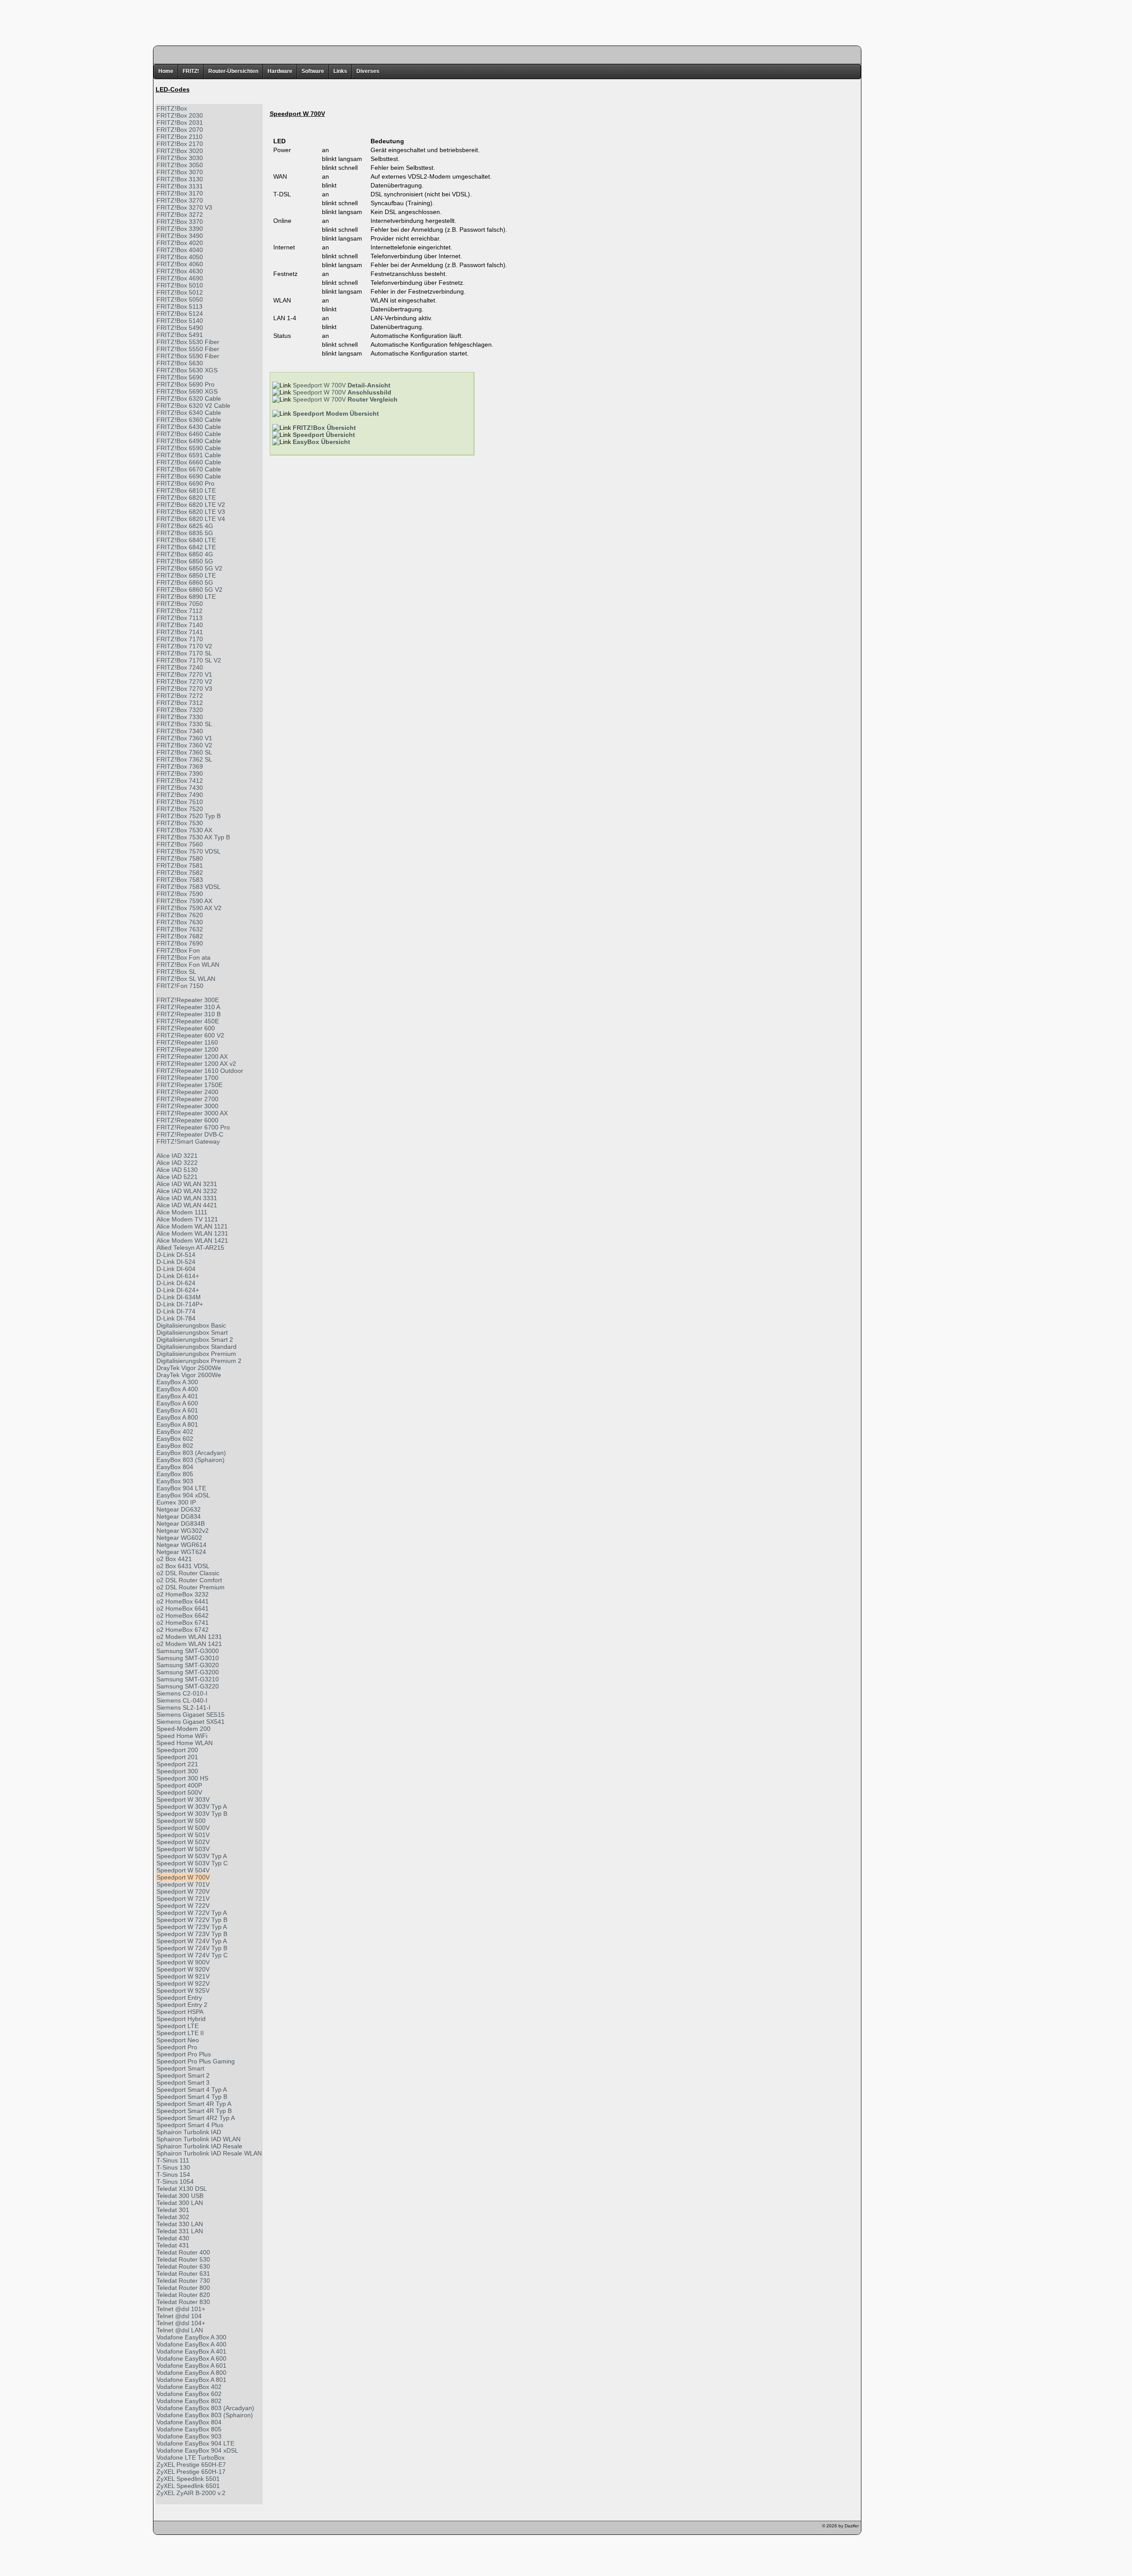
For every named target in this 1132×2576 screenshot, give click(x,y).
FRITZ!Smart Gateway (188, 1141)
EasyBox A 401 (177, 1396)
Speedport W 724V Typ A (192, 1941)
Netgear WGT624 (181, 1552)
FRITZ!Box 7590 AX (184, 901)
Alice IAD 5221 (177, 1177)
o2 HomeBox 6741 (183, 1623)
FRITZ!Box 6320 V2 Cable (193, 406)
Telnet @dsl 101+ (181, 2309)
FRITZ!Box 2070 (180, 130)
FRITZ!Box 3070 (180, 172)
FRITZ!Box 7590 (180, 894)
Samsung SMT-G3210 (188, 1679)
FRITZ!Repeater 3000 (187, 1106)
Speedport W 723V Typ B (192, 1934)
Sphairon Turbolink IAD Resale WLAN (209, 2153)
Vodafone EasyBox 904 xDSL (197, 2450)
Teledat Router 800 (183, 2288)
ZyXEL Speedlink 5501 (188, 2479)
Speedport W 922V (183, 1983)
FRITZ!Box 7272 (180, 696)
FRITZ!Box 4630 (180, 271)
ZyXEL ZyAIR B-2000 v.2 (191, 2493)
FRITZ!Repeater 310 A (188, 1007)
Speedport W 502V (183, 1842)
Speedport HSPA (180, 2012)
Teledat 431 (173, 2245)
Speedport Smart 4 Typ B (192, 2097)
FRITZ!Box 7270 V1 (184, 674)
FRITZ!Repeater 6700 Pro (193, 1127)
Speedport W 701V (183, 1884)
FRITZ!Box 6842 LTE (186, 547)
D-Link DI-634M (179, 1297)
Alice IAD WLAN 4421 (187, 1205)
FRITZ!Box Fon (178, 950)
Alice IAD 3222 (177, 1163)
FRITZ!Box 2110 (180, 137)
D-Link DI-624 (176, 1283)
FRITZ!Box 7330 (180, 717)
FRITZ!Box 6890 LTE (186, 597)
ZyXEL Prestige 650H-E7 (191, 2465)
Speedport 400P (179, 1785)
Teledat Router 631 (183, 2274)
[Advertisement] (566, 20)
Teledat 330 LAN (180, 2224)
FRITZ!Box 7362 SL (184, 759)
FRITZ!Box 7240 (180, 667)
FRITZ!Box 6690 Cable (189, 476)
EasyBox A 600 (177, 1403)
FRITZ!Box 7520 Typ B (189, 816)
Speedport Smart (180, 2068)
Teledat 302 (173, 2217)
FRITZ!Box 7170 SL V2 (189, 660)
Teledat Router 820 (183, 2295)
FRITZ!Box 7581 (180, 865)
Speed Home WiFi (182, 1736)
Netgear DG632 (179, 1509)
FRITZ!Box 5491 (180, 335)
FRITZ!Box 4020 (180, 243)
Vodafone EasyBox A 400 (191, 2344)
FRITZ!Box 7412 (180, 781)
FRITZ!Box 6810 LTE (186, 490)
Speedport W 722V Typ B (192, 1920)
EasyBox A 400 (177, 1389)
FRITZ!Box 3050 (180, 165)
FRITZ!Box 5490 (180, 328)
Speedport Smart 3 (183, 2082)
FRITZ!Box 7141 (180, 632)
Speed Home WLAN (185, 1743)
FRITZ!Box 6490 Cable (189, 441)
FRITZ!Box (172, 108)
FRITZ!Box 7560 (180, 844)
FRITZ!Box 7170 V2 (184, 646)
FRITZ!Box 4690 (180, 278)
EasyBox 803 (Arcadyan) (191, 1453)
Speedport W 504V (183, 1870)
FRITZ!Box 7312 (180, 703)
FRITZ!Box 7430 (180, 788)
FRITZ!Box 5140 (180, 321)
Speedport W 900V (183, 1962)
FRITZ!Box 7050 (180, 604)
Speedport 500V (179, 1792)
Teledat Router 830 (183, 2302)
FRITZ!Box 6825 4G (185, 526)
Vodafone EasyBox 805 (189, 2429)
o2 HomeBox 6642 (183, 1615)
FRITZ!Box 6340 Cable (189, 413)
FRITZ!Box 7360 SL (184, 752)
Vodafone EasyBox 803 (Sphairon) (205, 2415)
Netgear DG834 (179, 1516)
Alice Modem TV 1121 (187, 1219)
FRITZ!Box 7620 (180, 915)
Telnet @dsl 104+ (181, 2323)
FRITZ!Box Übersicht (324, 428)
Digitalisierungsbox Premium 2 (199, 1361)
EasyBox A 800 (177, 1417)
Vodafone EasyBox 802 (189, 2401)
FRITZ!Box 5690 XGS (187, 391)
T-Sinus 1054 (175, 2182)
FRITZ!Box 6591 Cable (189, 455)
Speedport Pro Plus (184, 2054)
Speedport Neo (178, 2040)
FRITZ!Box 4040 (180, 250)
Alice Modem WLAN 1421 (192, 1240)
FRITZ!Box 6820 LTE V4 (191, 519)
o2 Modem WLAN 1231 (189, 1637)
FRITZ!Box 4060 (180, 264)
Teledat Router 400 (183, 2252)
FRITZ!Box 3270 (180, 200)
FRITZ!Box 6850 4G (185, 554)
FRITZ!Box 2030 (180, 115)
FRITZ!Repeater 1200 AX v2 (196, 1064)
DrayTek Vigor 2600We (189, 1375)
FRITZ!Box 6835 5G (185, 533)
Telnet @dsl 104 (179, 2316)
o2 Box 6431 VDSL (183, 1566)
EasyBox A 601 (177, 1410)
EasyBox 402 (175, 1432)
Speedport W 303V (183, 1799)
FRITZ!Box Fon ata (184, 957)
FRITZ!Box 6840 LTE (186, 540)
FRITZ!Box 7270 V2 (184, 681)
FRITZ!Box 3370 (180, 222)
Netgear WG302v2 (183, 1531)
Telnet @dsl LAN (180, 2330)
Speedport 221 (177, 1764)
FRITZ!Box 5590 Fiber (188, 356)
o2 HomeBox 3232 (183, 1594)
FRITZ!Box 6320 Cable (189, 398)
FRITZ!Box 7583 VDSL (189, 887)
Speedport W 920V (183, 1969)
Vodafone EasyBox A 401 (191, 2351)
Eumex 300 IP (176, 1502)
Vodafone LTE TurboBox (191, 2457)
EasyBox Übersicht (321, 442)
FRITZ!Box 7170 (180, 639)
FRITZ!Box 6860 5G (185, 582)
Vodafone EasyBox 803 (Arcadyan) (205, 2408)
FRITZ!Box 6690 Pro (185, 483)
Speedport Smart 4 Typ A (192, 2090)
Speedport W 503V (183, 1849)
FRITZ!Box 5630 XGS (187, 370)
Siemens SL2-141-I (184, 1707)
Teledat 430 (173, 2238)
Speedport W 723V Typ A (192, 1927)
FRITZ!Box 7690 (180, 943)
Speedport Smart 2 (183, 2075)
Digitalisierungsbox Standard (197, 1347)
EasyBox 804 (175, 1467)
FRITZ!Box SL (176, 972)
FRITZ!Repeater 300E (188, 1000)
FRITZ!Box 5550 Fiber (188, 349)
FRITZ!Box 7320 (180, 710)
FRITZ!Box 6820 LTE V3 (191, 512)
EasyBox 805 (175, 1474)
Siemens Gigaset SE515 (191, 1715)
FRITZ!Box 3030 (180, 158)
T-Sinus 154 (173, 2174)
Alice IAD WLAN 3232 (187, 1191)
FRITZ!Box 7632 (180, 929)
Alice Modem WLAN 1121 (192, 1226)
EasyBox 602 (175, 1439)
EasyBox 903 (175, 1481)
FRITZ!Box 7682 (180, 936)
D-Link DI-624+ (178, 1290)
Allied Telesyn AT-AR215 (190, 1248)
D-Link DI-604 (176, 1269)
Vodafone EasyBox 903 (189, 2436)
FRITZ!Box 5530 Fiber (188, 342)
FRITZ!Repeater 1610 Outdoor (200, 1071)
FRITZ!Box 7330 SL (184, 724)
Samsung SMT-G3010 (188, 1658)
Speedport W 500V (183, 1828)
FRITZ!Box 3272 (180, 214)
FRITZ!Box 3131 (180, 186)
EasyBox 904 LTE (181, 1488)
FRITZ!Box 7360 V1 (184, 738)
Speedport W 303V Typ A (192, 1807)
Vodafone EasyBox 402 (189, 2387)
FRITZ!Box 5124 (180, 314)
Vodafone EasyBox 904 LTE (195, 2443)
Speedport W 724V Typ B (192, 1948)
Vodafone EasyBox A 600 (191, 2358)
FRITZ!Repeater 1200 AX (192, 1056)
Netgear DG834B (181, 1523)
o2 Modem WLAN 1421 (189, 1644)
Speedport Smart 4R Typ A (194, 2104)
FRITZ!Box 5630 (180, 363)
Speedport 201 (177, 1757)
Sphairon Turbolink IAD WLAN (199, 2139)
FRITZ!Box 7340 (180, 731)
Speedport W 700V (183, 1877)
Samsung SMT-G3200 (188, 1672)
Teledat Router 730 (183, 2281)
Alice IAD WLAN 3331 (187, 1198)
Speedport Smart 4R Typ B (194, 2111)
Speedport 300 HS (182, 1778)
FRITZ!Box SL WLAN (186, 979)
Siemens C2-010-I (182, 1693)
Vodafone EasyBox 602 (189, 2394)
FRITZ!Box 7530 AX (184, 830)
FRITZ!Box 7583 (180, 880)
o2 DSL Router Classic (188, 1573)
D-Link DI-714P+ (180, 1304)
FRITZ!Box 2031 (180, 122)
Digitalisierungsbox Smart (192, 1332)
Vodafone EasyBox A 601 (191, 2365)
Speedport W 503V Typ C (192, 1863)
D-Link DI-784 (176, 1318)
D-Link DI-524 (176, 1262)
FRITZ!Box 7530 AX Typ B (193, 837)
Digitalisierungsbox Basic (191, 1325)
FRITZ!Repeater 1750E (189, 1085)
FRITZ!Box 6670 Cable (189, 469)
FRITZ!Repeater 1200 (187, 1049)
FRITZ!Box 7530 (180, 823)
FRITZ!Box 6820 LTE (186, 498)
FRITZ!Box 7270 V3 (184, 689)
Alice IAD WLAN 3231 (187, 1184)
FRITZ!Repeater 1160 (187, 1042)
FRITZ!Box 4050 (180, 257)
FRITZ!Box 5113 (180, 306)
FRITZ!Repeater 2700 (187, 1099)
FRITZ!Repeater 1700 (187, 1078)
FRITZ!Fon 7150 (180, 986)
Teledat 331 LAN (180, 2231)
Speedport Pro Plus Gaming (196, 2061)
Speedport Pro (177, 2047)
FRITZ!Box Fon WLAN (188, 965)
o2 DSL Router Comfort (189, 1580)
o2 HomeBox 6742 (183, 1630)
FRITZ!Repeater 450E (188, 1021)
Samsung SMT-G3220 (188, 1686)
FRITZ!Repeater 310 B (189, 1014)
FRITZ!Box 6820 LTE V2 (191, 505)
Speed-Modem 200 (184, 1729)
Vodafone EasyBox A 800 (191, 2373)
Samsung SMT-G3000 (188, 1651)
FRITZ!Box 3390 (180, 229)
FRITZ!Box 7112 (180, 611)
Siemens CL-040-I (182, 1700)
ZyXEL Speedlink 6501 (188, 2486)
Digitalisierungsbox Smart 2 (195, 1340)
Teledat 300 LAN (180, 2203)
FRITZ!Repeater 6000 (187, 1120)
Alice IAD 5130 (177, 1170)
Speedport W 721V (183, 1899)
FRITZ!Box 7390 (180, 773)
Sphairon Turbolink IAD (189, 2132)
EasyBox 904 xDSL (183, 1495)
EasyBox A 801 (177, 1424)
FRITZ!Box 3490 (180, 236)
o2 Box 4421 (174, 1559)
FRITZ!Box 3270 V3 (184, 207)
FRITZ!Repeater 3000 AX (192, 1113)
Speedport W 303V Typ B (192, 1814)
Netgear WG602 (179, 1538)
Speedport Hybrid (181, 2019)
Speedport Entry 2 (182, 2005)
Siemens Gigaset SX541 (191, 1722)
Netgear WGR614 (182, 1545)
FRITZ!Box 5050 (180, 299)
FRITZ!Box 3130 (180, 179)
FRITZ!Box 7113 (180, 618)
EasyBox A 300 (177, 1382)
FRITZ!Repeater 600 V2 (190, 1035)
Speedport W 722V (183, 1906)
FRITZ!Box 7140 (180, 625)
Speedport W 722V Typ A (192, 1913)
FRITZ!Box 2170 (180, 144)
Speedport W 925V (183, 1990)
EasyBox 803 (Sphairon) (191, 1460)
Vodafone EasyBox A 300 (191, 2337)
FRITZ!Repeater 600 (186, 1028)
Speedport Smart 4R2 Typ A (196, 2118)
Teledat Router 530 (183, 2259)
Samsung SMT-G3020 (188, 1665)
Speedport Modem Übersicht (336, 413)
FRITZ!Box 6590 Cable (189, 448)
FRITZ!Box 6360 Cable (189, 420)
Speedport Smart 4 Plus (190, 2125)
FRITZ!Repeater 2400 (187, 1092)
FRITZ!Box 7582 (180, 873)
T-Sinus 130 (173, 2167)
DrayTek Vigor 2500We (189, 1368)
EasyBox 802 (175, 1446)
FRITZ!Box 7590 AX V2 (189, 908)
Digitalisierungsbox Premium (196, 1354)
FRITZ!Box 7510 (180, 802)
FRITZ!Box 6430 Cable (189, 427)
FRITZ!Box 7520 (180, 809)
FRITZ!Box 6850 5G (185, 561)
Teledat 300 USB (180, 2196)
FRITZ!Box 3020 (180, 151)
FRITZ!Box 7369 (180, 766)
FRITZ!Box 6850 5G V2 (189, 568)
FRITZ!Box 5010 (180, 285)
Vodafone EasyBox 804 (189, 2422)
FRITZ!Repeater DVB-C (190, 1134)
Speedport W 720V (183, 1891)
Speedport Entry (179, 1998)
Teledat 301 (173, 2210)
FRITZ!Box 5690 (180, 377)
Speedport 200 (177, 1750)
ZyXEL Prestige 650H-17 (191, 2472)
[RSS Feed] (211, 2528)
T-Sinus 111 (173, 2160)
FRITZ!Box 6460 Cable (189, 434)
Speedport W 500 (181, 1821)
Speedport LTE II (180, 2033)
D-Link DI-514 (176, 1255)
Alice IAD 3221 (177, 1156)
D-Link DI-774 (176, 1311)
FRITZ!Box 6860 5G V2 (189, 589)
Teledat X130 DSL (182, 2189)
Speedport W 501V (183, 1835)
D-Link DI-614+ (178, 1276)
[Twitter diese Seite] (161, 2528)
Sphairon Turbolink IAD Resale (199, 2146)
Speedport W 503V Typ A (192, 1856)
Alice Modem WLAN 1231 (192, 1233)
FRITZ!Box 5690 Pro (185, 384)
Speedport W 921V (183, 1976)
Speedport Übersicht (324, 435)
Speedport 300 (177, 1771)
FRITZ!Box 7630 (180, 922)
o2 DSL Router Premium (191, 1587)
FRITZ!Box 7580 (180, 858)
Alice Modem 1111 (182, 1212)
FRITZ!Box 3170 (180, 193)
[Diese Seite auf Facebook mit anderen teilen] (186, 2528)
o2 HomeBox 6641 (183, 1608)
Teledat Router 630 (183, 2266)
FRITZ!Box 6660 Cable (189, 462)
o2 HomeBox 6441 (183, 1601)
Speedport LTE (178, 2026)
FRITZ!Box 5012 (180, 292)
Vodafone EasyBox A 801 (191, 2380)
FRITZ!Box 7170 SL (184, 653)
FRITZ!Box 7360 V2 (184, 745)
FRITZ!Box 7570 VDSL (189, 851)
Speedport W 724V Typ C (192, 1955)
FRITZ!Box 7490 (180, 795)
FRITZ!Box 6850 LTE (186, 575)
